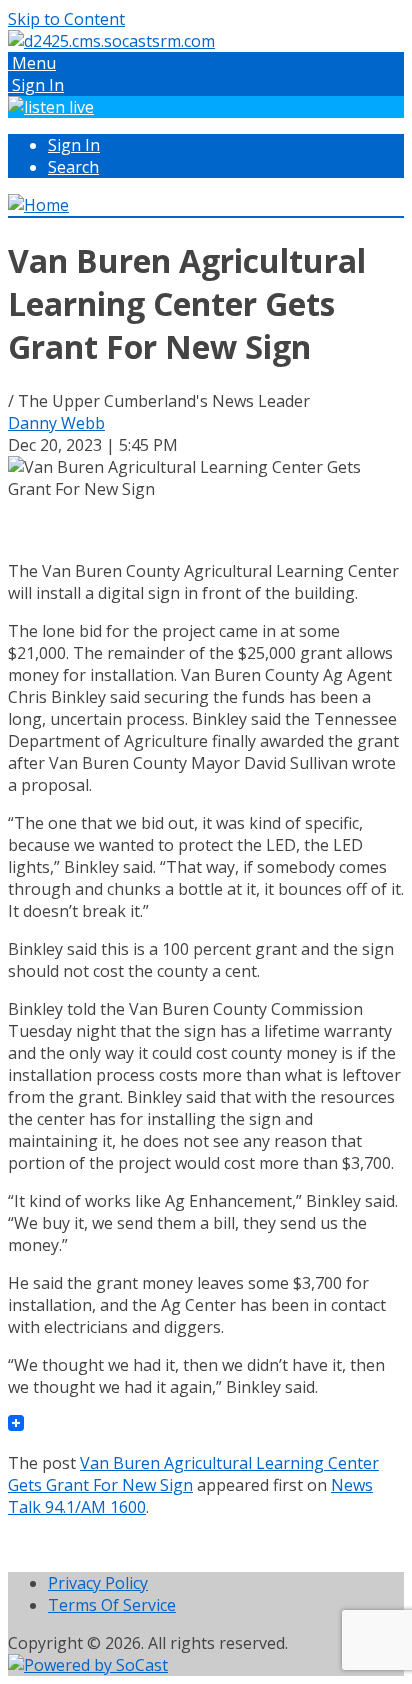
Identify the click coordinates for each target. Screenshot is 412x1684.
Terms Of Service (112, 1605)
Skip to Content (66, 19)
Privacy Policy (98, 1583)
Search (73, 167)
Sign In (74, 145)
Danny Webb (56, 423)
